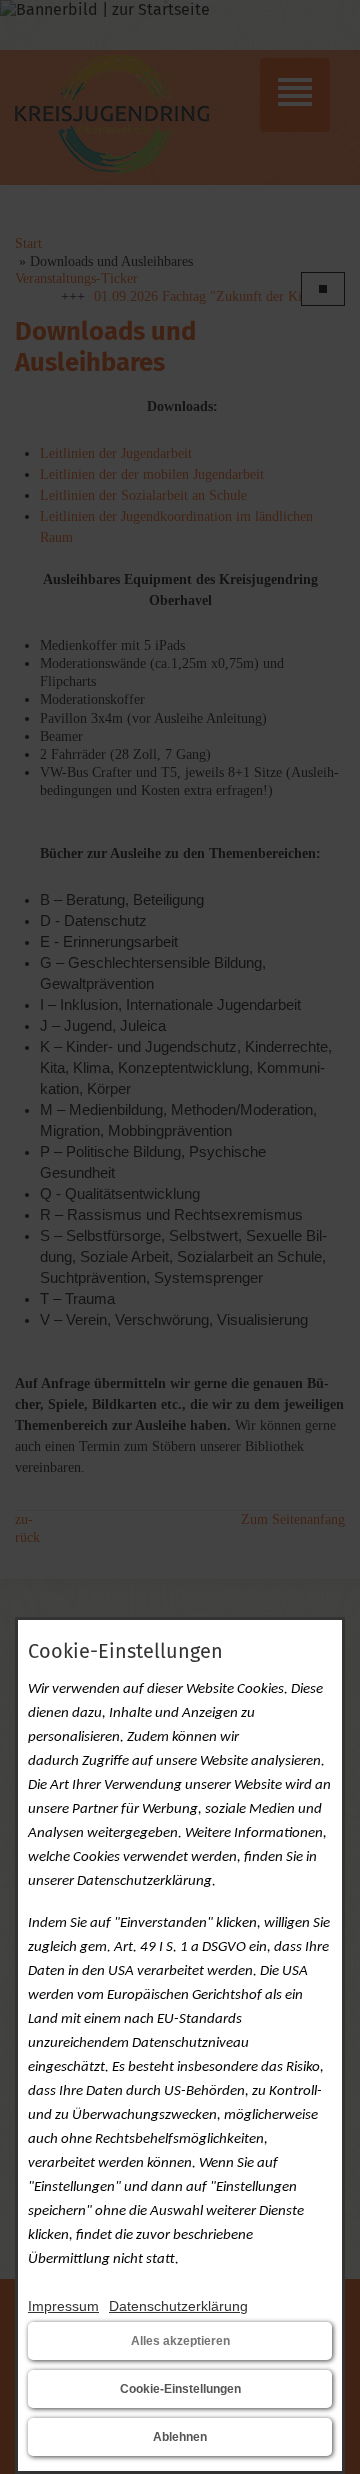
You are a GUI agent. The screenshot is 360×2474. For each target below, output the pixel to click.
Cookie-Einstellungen (180, 2389)
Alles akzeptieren (180, 2341)
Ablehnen (180, 2437)
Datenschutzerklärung (178, 2306)
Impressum (63, 2306)
